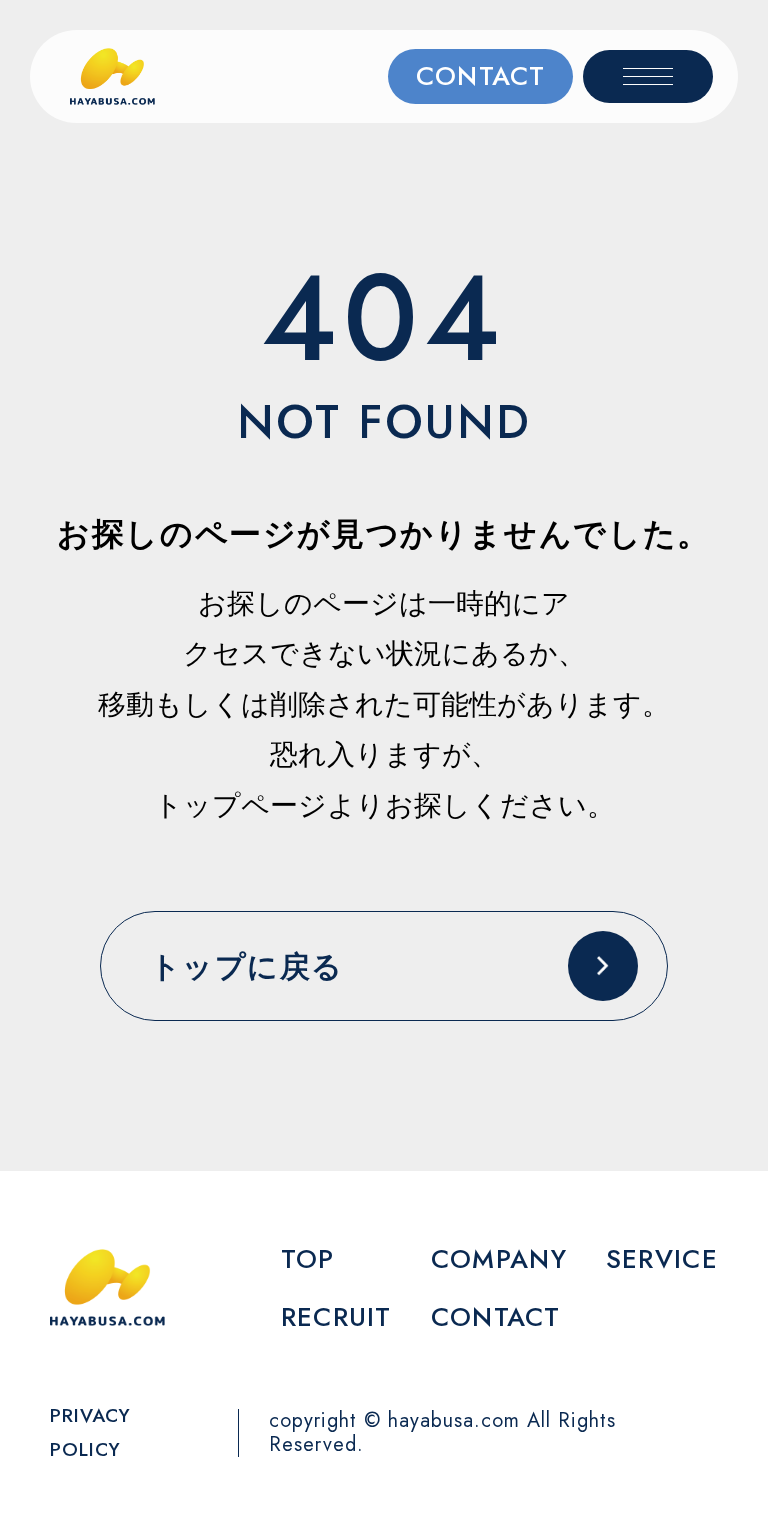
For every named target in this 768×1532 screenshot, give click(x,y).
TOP (308, 1259)
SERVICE (662, 1259)
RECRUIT (336, 1317)
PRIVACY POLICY (90, 1432)
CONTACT (480, 76)
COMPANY (499, 1259)
